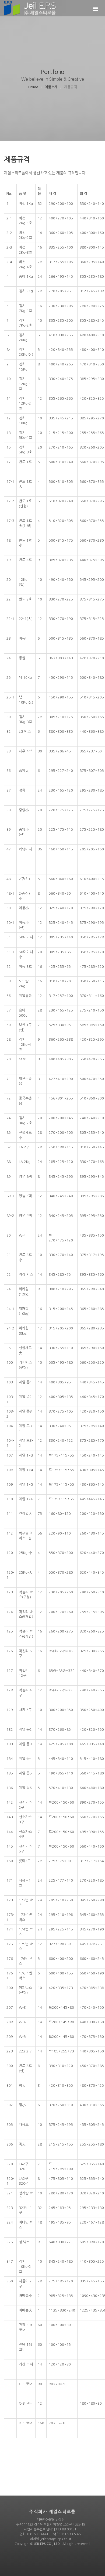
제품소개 (51, 87)
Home (33, 87)
